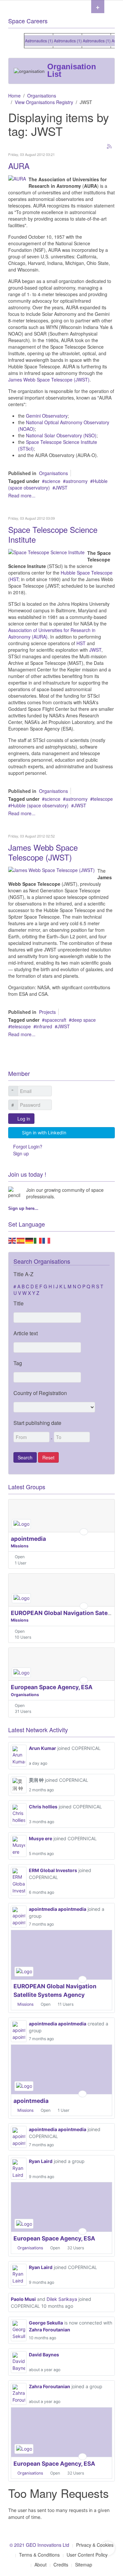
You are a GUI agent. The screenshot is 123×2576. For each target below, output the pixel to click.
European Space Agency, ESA (52, 1687)
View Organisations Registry (44, 102)
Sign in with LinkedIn (44, 1133)
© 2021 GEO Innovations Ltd (39, 2545)
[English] (12, 1240)
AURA (19, 166)
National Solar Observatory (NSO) (61, 435)
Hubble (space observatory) (40, 805)
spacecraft (55, 1020)
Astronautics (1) (34, 41)
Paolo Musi (23, 2299)
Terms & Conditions (39, 2555)
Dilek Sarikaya (62, 2299)
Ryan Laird (41, 2161)
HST (14, 579)
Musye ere (41, 1838)
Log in (24, 1119)
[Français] (47, 1240)
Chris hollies (43, 1807)
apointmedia (28, 1539)
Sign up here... (23, 1208)
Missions (20, 1546)
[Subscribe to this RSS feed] (110, 147)
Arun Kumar (42, 1748)
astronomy (77, 481)
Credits (61, 2565)
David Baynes (44, 2355)
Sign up (21, 1153)
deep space (84, 1020)
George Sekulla (46, 2323)
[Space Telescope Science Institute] (46, 552)
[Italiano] (38, 1240)
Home (14, 96)
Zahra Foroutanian (50, 2330)
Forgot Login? (28, 1146)
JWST (61, 488)
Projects (47, 1012)
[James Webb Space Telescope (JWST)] (51, 869)
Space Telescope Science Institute (53, 534)
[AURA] (17, 178)
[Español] (21, 1240)
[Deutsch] (30, 1240)
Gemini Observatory (47, 416)
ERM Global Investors (53, 1870)
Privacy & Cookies (95, 2545)
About (41, 2565)
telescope (103, 799)
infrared (44, 1026)
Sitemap (84, 2565)
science (52, 481)
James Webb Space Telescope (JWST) (49, 380)
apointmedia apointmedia (58, 1909)
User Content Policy (87, 2555)
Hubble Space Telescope (86, 573)
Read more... (22, 495)
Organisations (42, 96)
